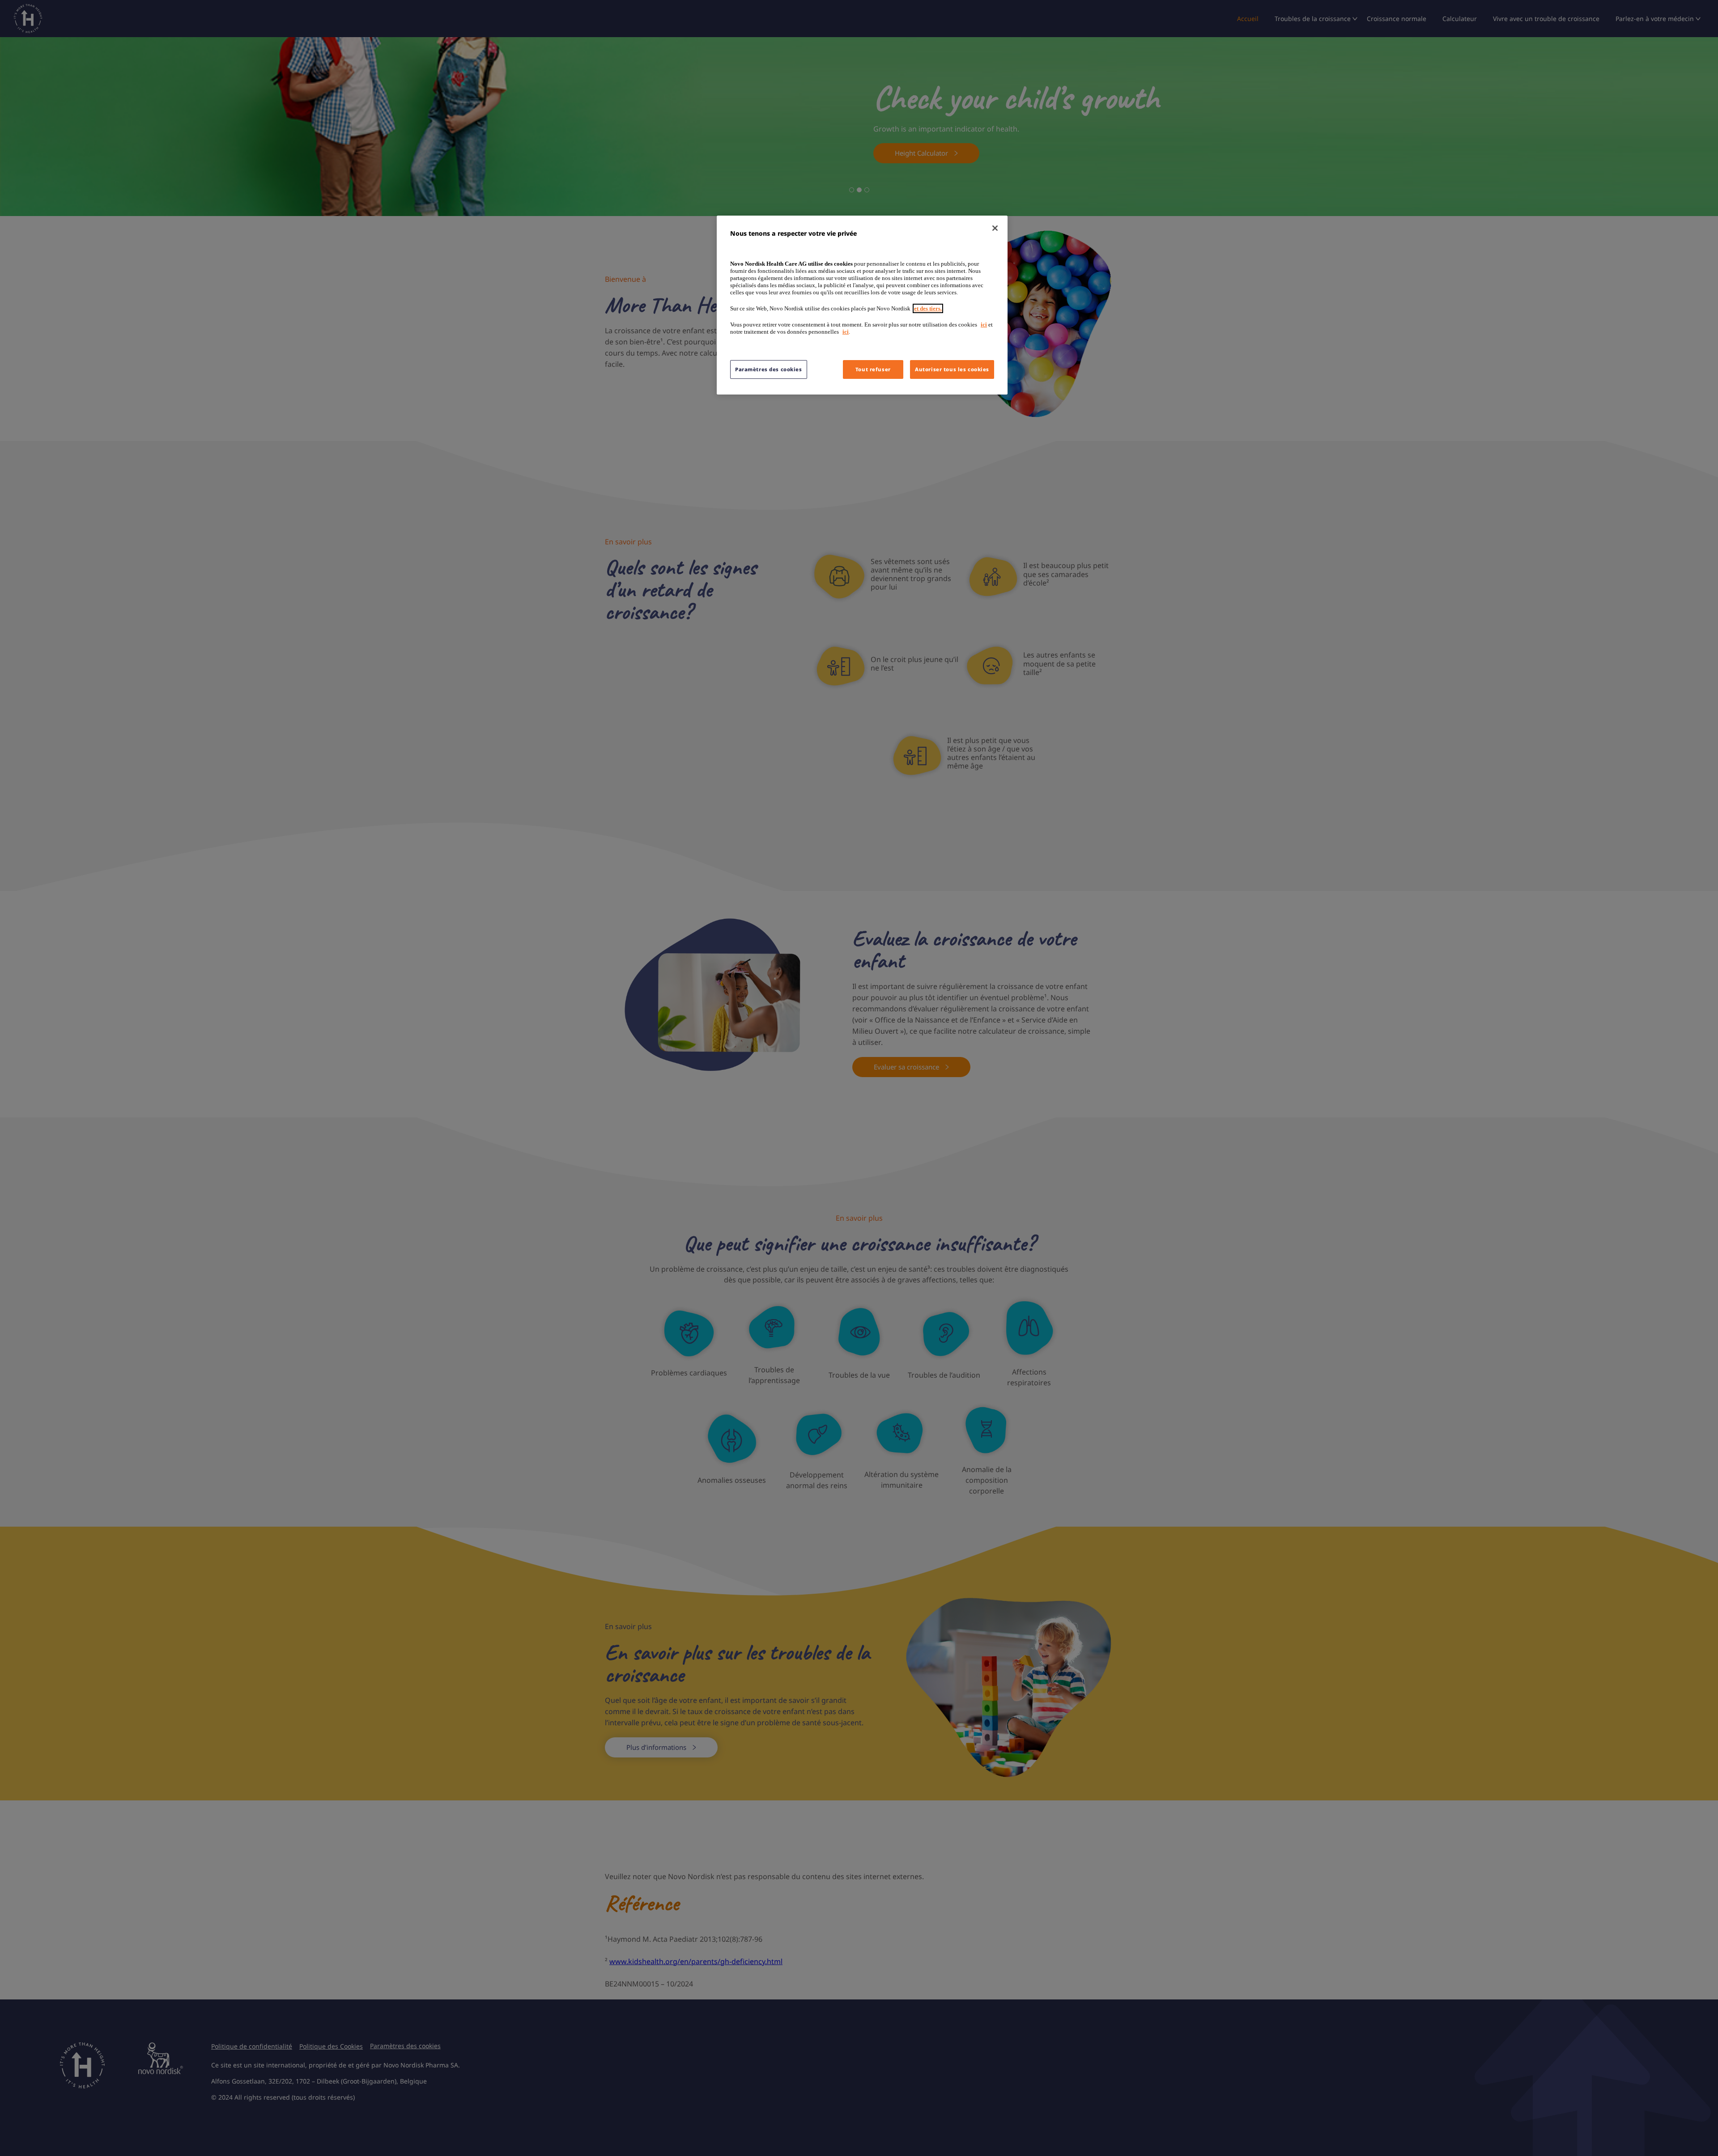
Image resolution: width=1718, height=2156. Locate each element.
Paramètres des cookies (769, 369)
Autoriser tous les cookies (952, 369)
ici (984, 325)
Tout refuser (873, 369)
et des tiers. (928, 308)
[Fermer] (995, 228)
